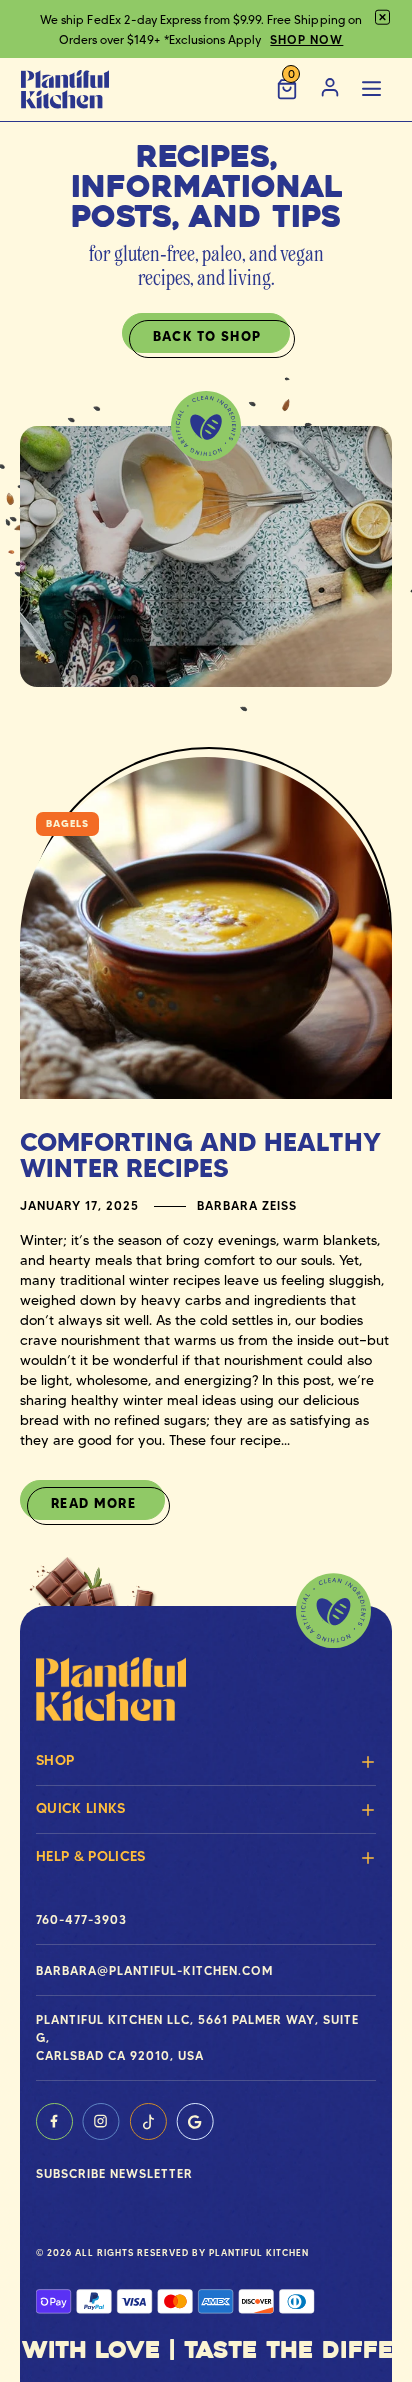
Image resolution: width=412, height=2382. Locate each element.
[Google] (195, 2121)
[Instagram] (101, 2121)
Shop (55, 1760)
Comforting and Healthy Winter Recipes (200, 1155)
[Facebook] (54, 2121)
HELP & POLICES (90, 1856)
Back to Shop (207, 336)
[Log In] (330, 89)
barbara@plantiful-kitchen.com (154, 1970)
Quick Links (81, 1808)
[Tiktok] (148, 2121)
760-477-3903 (81, 1919)
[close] (382, 17)
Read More (93, 1503)
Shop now (306, 39)
